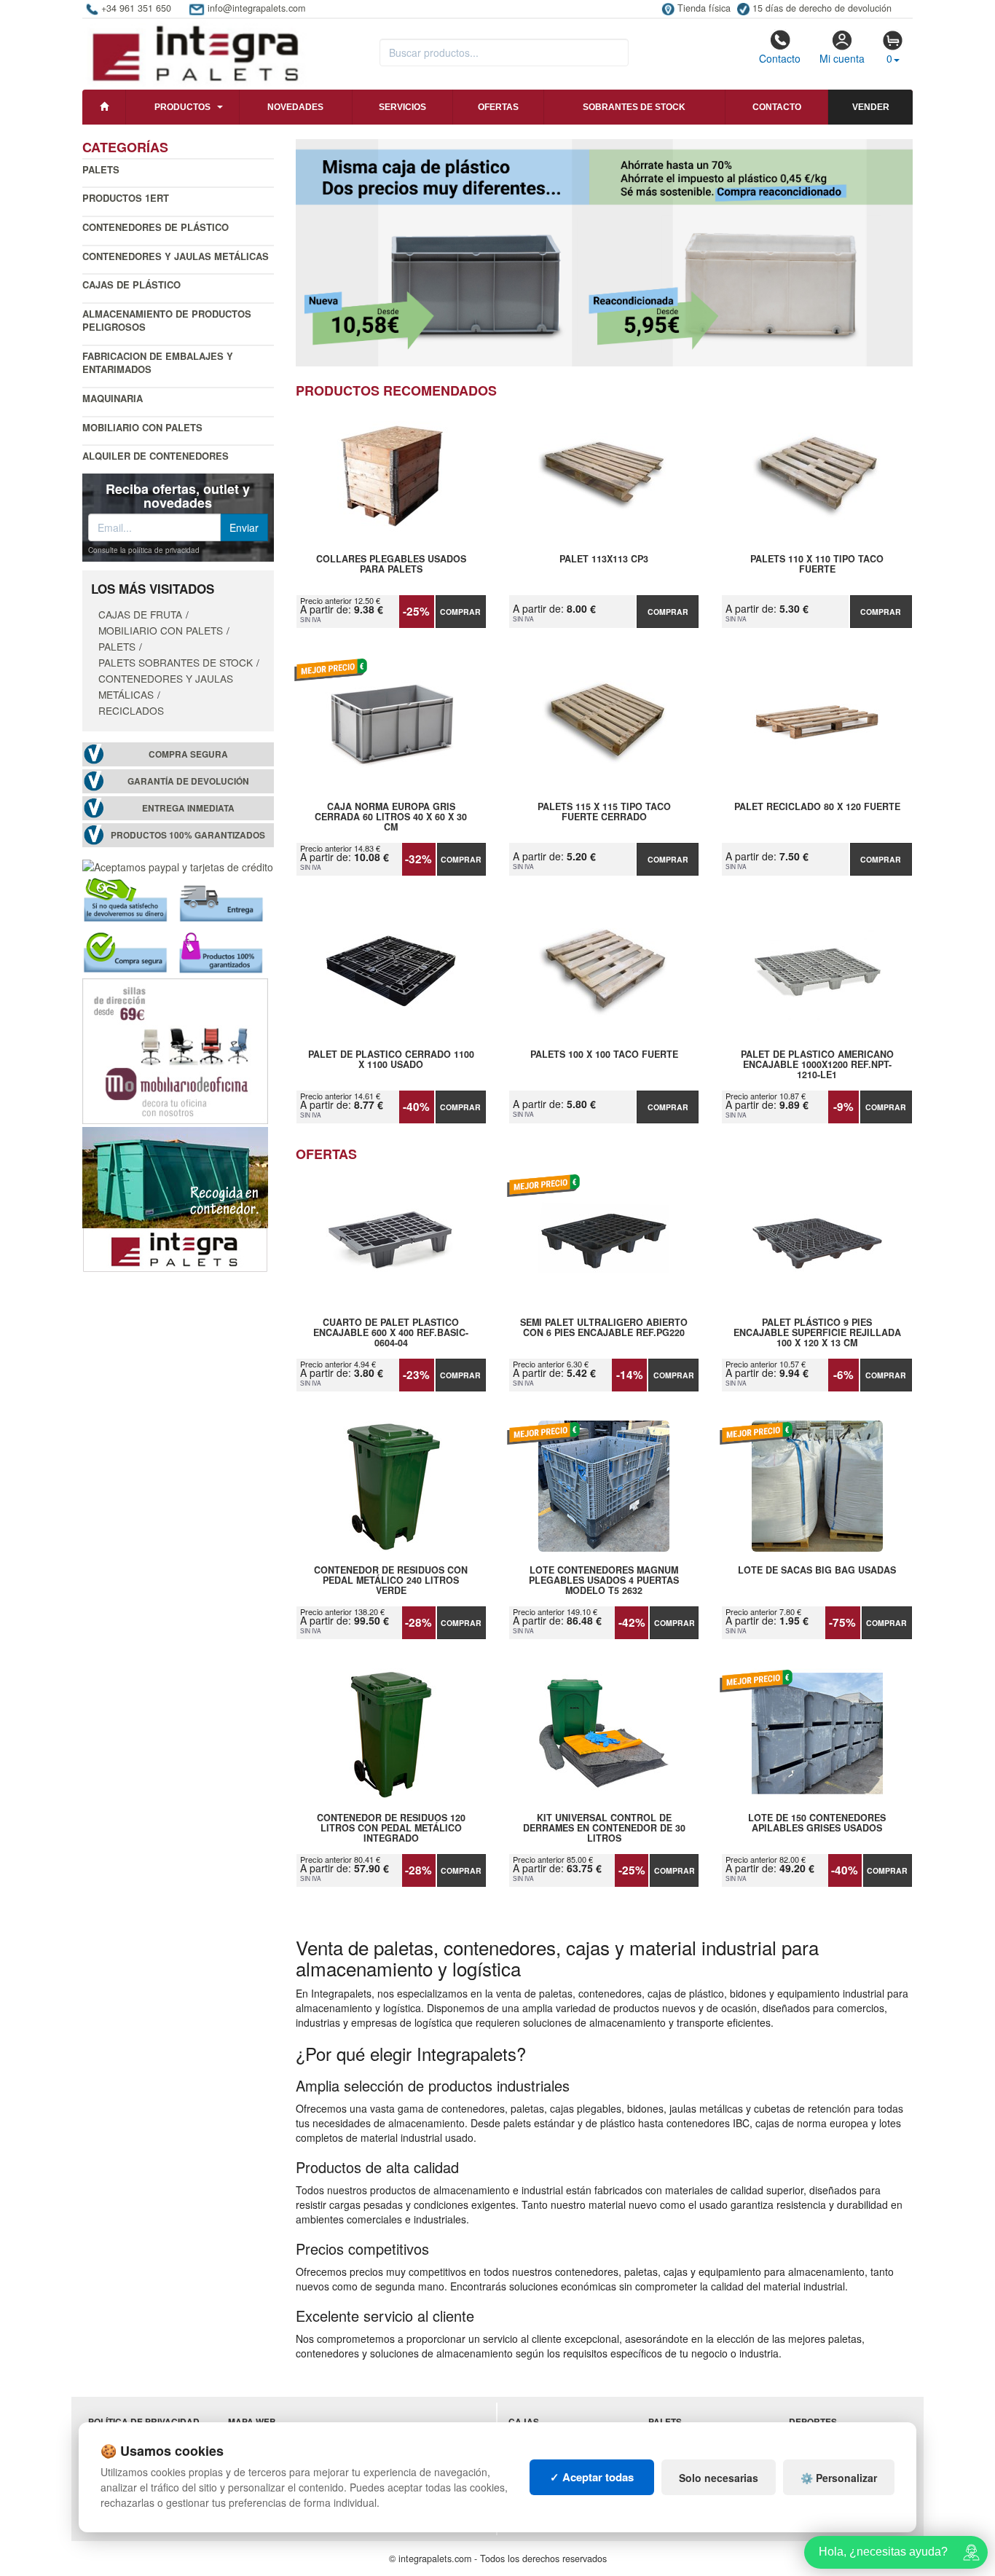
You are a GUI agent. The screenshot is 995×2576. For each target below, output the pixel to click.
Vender (871, 107)
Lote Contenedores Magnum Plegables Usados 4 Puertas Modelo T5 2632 (604, 1580)
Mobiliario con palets (142, 427)
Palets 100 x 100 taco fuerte (604, 1055)
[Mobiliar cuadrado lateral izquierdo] (175, 1050)
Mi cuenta (842, 58)
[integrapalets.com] (195, 52)
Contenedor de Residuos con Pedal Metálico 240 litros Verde (391, 1580)
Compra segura (188, 754)
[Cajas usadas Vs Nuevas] (605, 253)
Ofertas (498, 107)
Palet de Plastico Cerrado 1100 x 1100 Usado (391, 1060)
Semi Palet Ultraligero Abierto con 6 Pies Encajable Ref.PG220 (604, 1328)
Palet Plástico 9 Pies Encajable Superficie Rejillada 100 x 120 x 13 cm (817, 1332)
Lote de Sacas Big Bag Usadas (817, 1571)
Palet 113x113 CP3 (604, 559)
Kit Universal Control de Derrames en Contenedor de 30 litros (604, 1828)
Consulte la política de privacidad (144, 550)
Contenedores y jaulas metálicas (176, 256)
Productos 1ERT (126, 198)
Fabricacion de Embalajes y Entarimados (158, 363)
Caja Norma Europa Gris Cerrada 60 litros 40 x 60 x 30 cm (391, 817)
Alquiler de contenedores (156, 456)
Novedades (295, 107)
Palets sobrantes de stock (176, 662)
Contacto (780, 58)
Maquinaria (113, 398)
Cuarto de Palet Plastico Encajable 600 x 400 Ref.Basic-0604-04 (391, 1332)
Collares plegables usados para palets (391, 565)
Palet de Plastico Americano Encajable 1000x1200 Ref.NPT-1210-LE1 (817, 1064)
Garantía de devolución (188, 781)
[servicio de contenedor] (175, 1198)
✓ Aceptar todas (592, 2477)
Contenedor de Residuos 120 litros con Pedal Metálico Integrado (391, 1828)
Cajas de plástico (131, 284)
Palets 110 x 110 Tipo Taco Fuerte (817, 565)
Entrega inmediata (188, 808)
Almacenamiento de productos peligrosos (167, 321)
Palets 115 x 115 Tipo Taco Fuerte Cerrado (604, 812)
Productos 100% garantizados (188, 835)
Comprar (460, 612)
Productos (182, 107)
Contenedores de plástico (156, 227)
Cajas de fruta (140, 614)
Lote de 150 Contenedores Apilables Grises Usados (817, 1823)
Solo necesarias (719, 2478)
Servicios (402, 107)
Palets (101, 169)
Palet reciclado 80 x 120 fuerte (817, 807)
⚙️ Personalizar (839, 2478)
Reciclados (131, 710)
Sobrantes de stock (634, 107)
